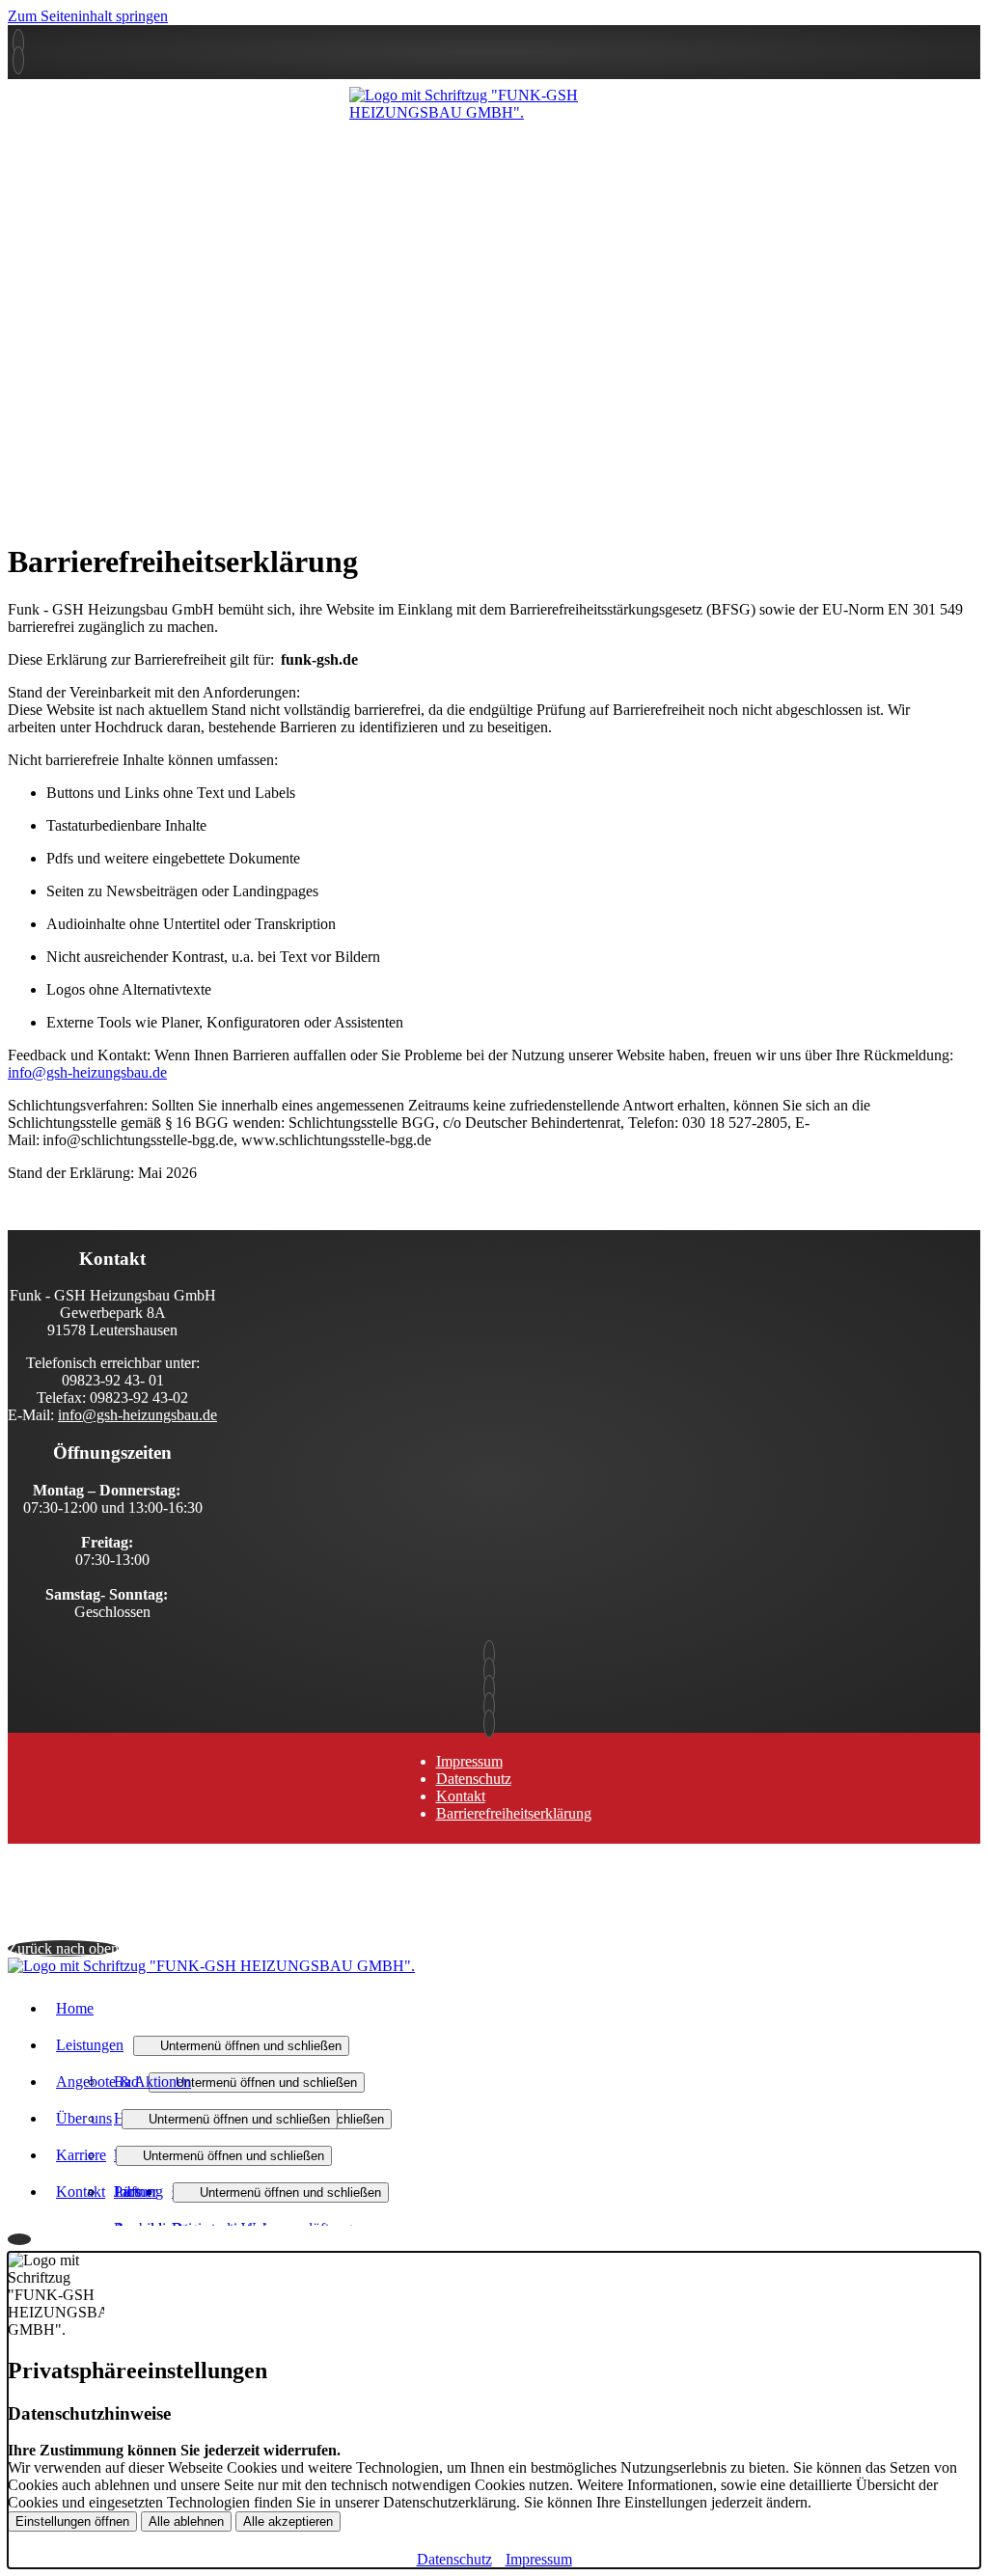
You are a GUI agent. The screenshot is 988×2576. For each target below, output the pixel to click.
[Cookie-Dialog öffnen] (19, 2239)
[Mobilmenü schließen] (968, 15)
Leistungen (90, 2045)
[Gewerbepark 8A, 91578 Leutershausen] (18, 43)
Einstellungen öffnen (72, 2521)
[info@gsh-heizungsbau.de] (494, 1672)
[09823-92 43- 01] (494, 1654)
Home (75, 2008)
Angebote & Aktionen (123, 2082)
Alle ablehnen (186, 2521)
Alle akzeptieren (288, 2521)
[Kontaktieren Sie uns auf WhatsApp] (18, 60)
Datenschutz (474, 1779)
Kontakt (461, 1796)
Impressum (469, 1761)
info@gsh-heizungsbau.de (87, 1072)
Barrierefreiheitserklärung (514, 1813)
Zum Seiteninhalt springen (88, 16)
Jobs (127, 2192)
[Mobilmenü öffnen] (494, 126)
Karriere (81, 2155)
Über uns (84, 2118)
